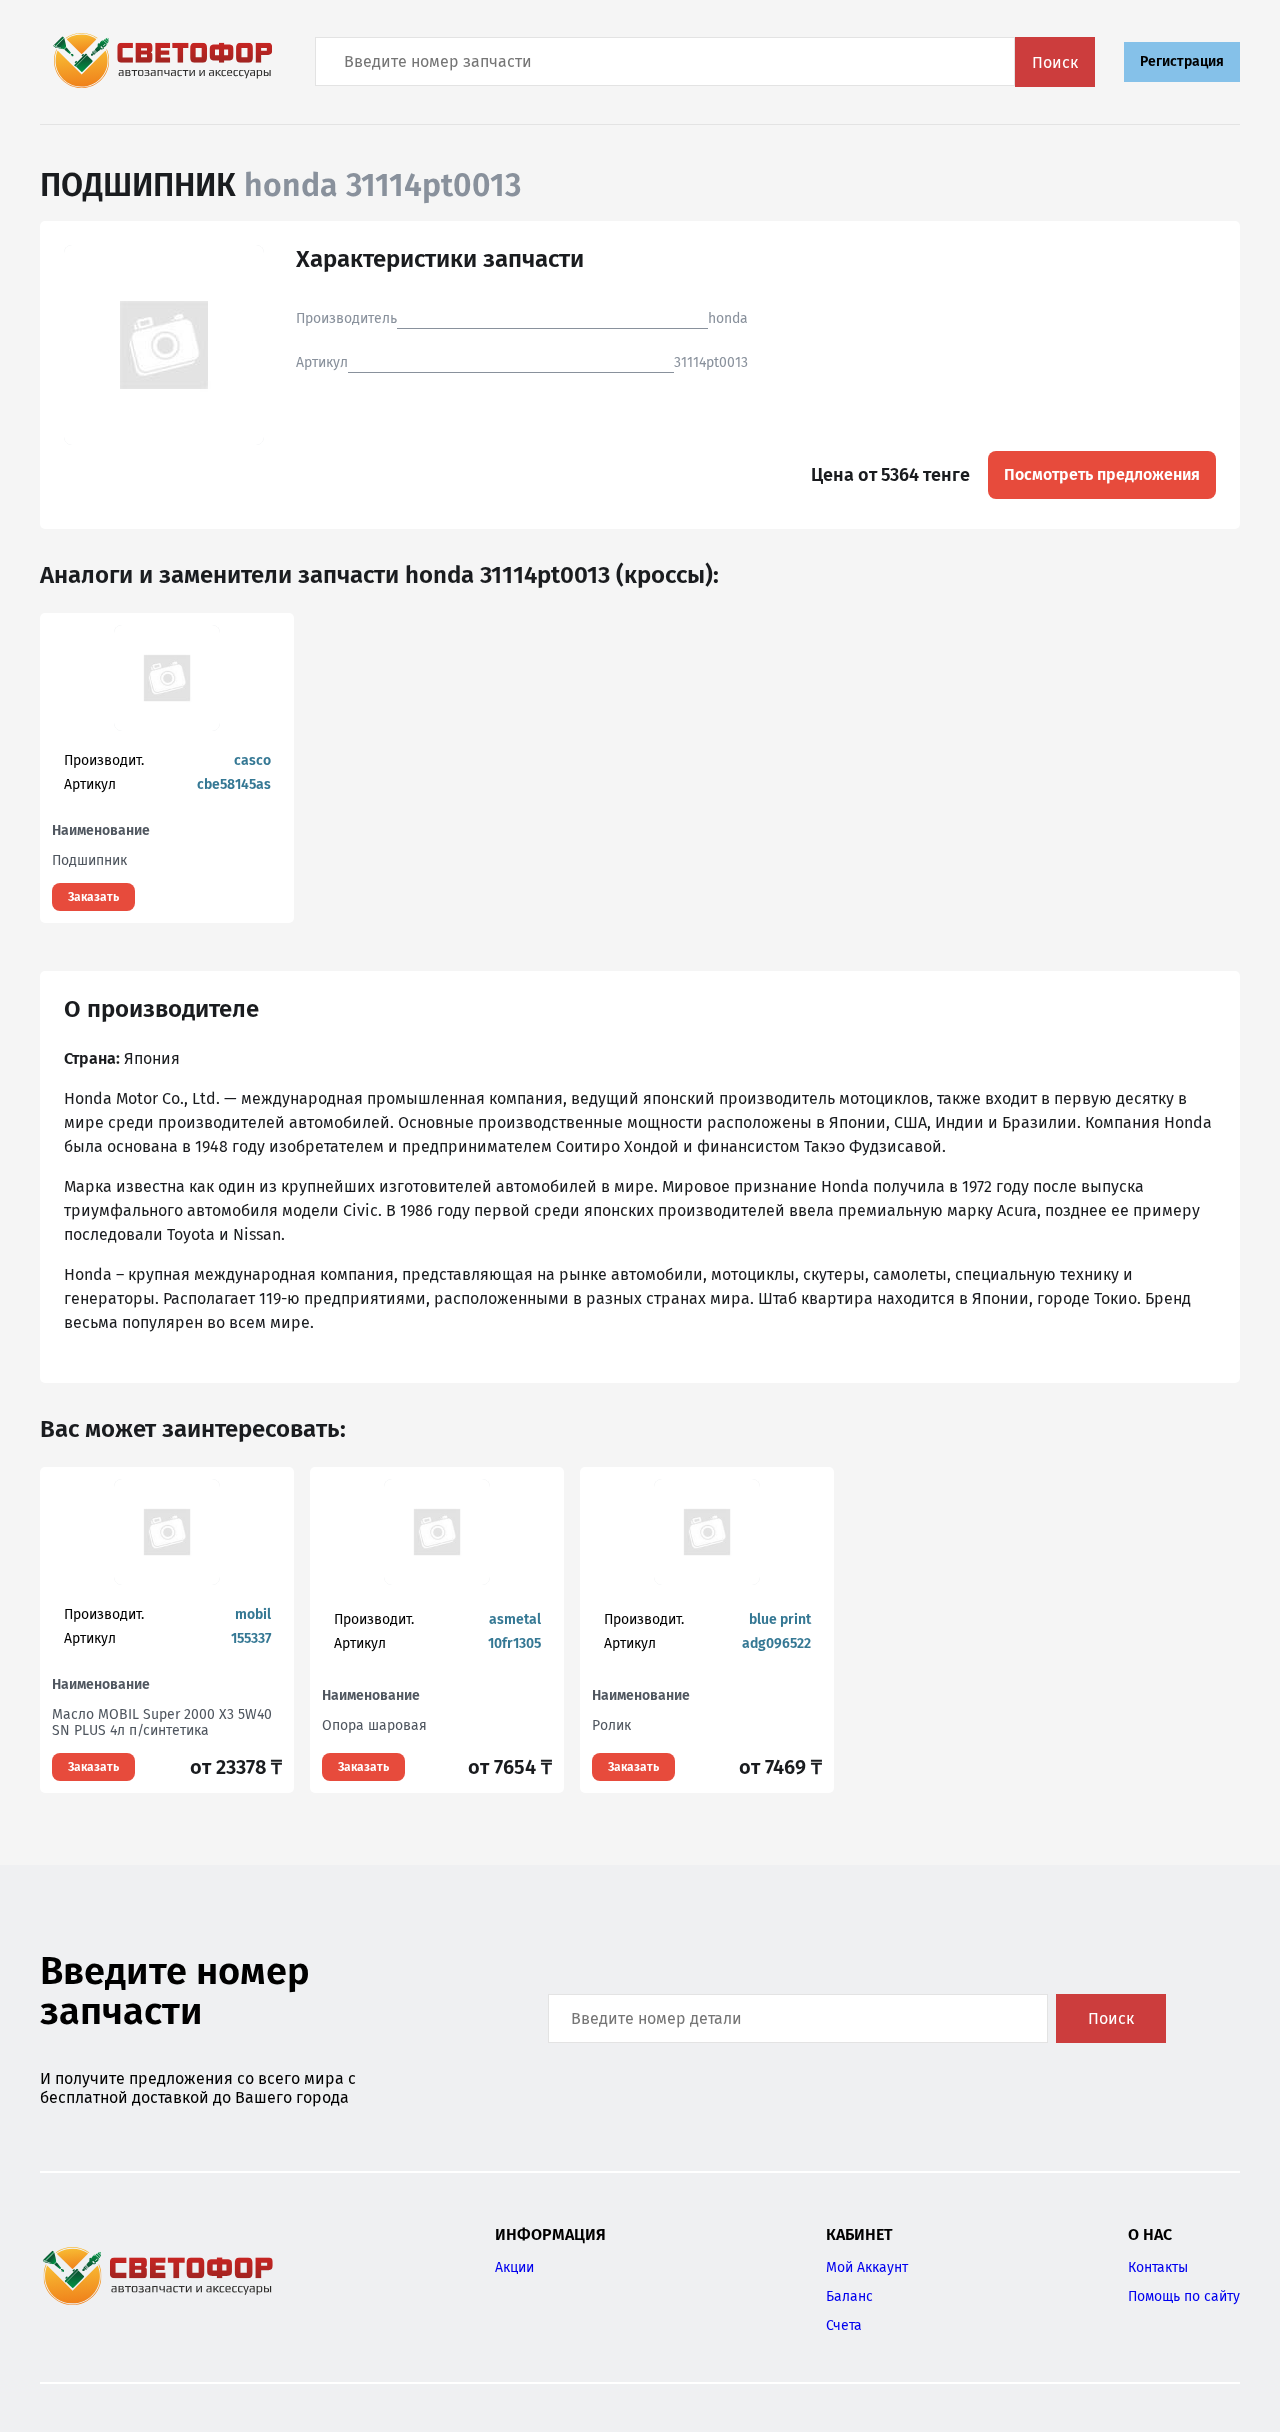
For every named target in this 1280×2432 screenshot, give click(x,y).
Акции (514, 2267)
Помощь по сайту (1184, 2296)
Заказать (93, 897)
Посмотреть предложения (1102, 474)
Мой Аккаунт (867, 2267)
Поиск (1055, 62)
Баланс (849, 2296)
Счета (844, 2325)
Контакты (1158, 2267)
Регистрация (1182, 61)
